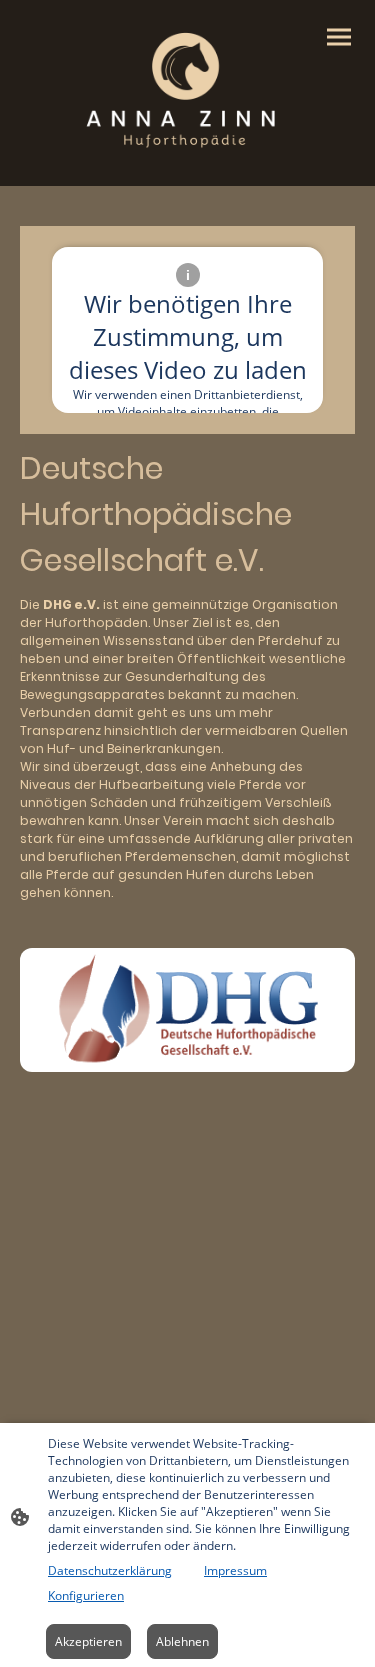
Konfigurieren (86, 1595)
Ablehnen (182, 1641)
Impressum (235, 1570)
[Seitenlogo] (188, 85)
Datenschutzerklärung (110, 1570)
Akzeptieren (88, 1641)
